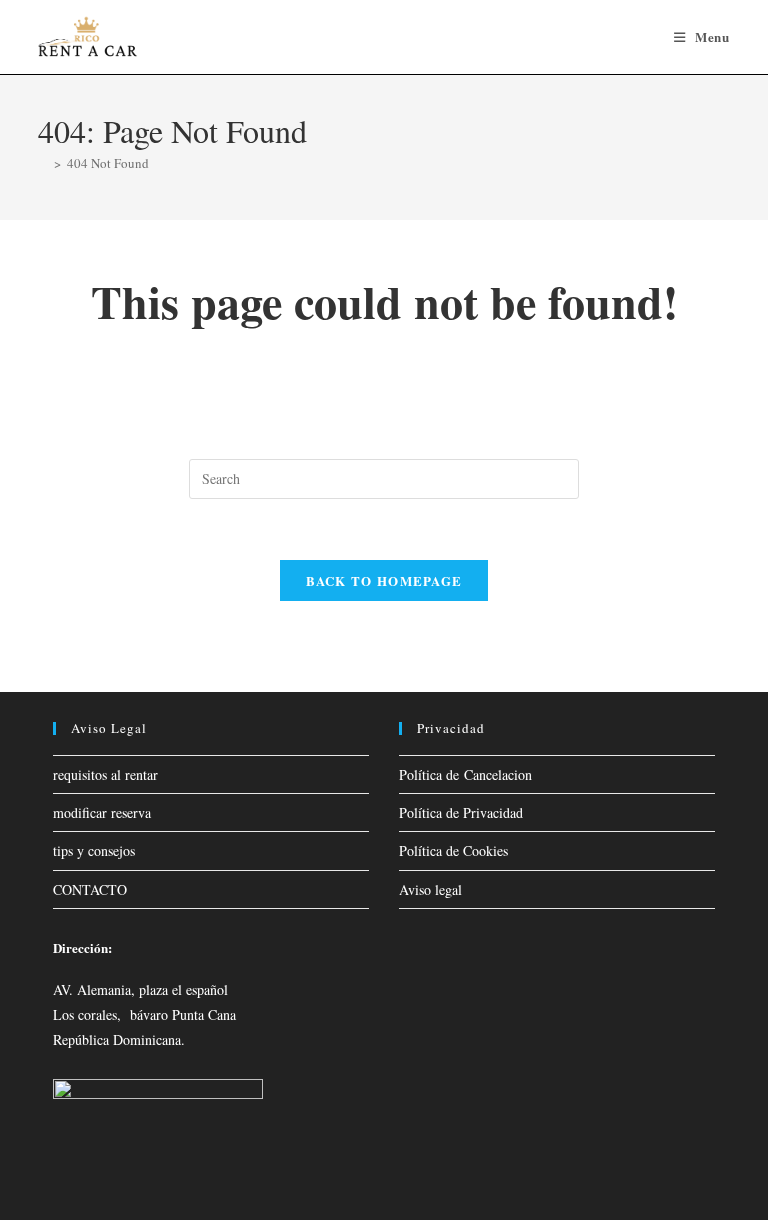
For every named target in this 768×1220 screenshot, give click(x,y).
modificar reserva (102, 812)
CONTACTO (90, 889)
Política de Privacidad (461, 812)
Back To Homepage (384, 580)
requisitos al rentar (105, 774)
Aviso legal (430, 889)
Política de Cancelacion (465, 774)
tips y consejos (94, 850)
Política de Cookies (453, 850)
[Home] (43, 163)
